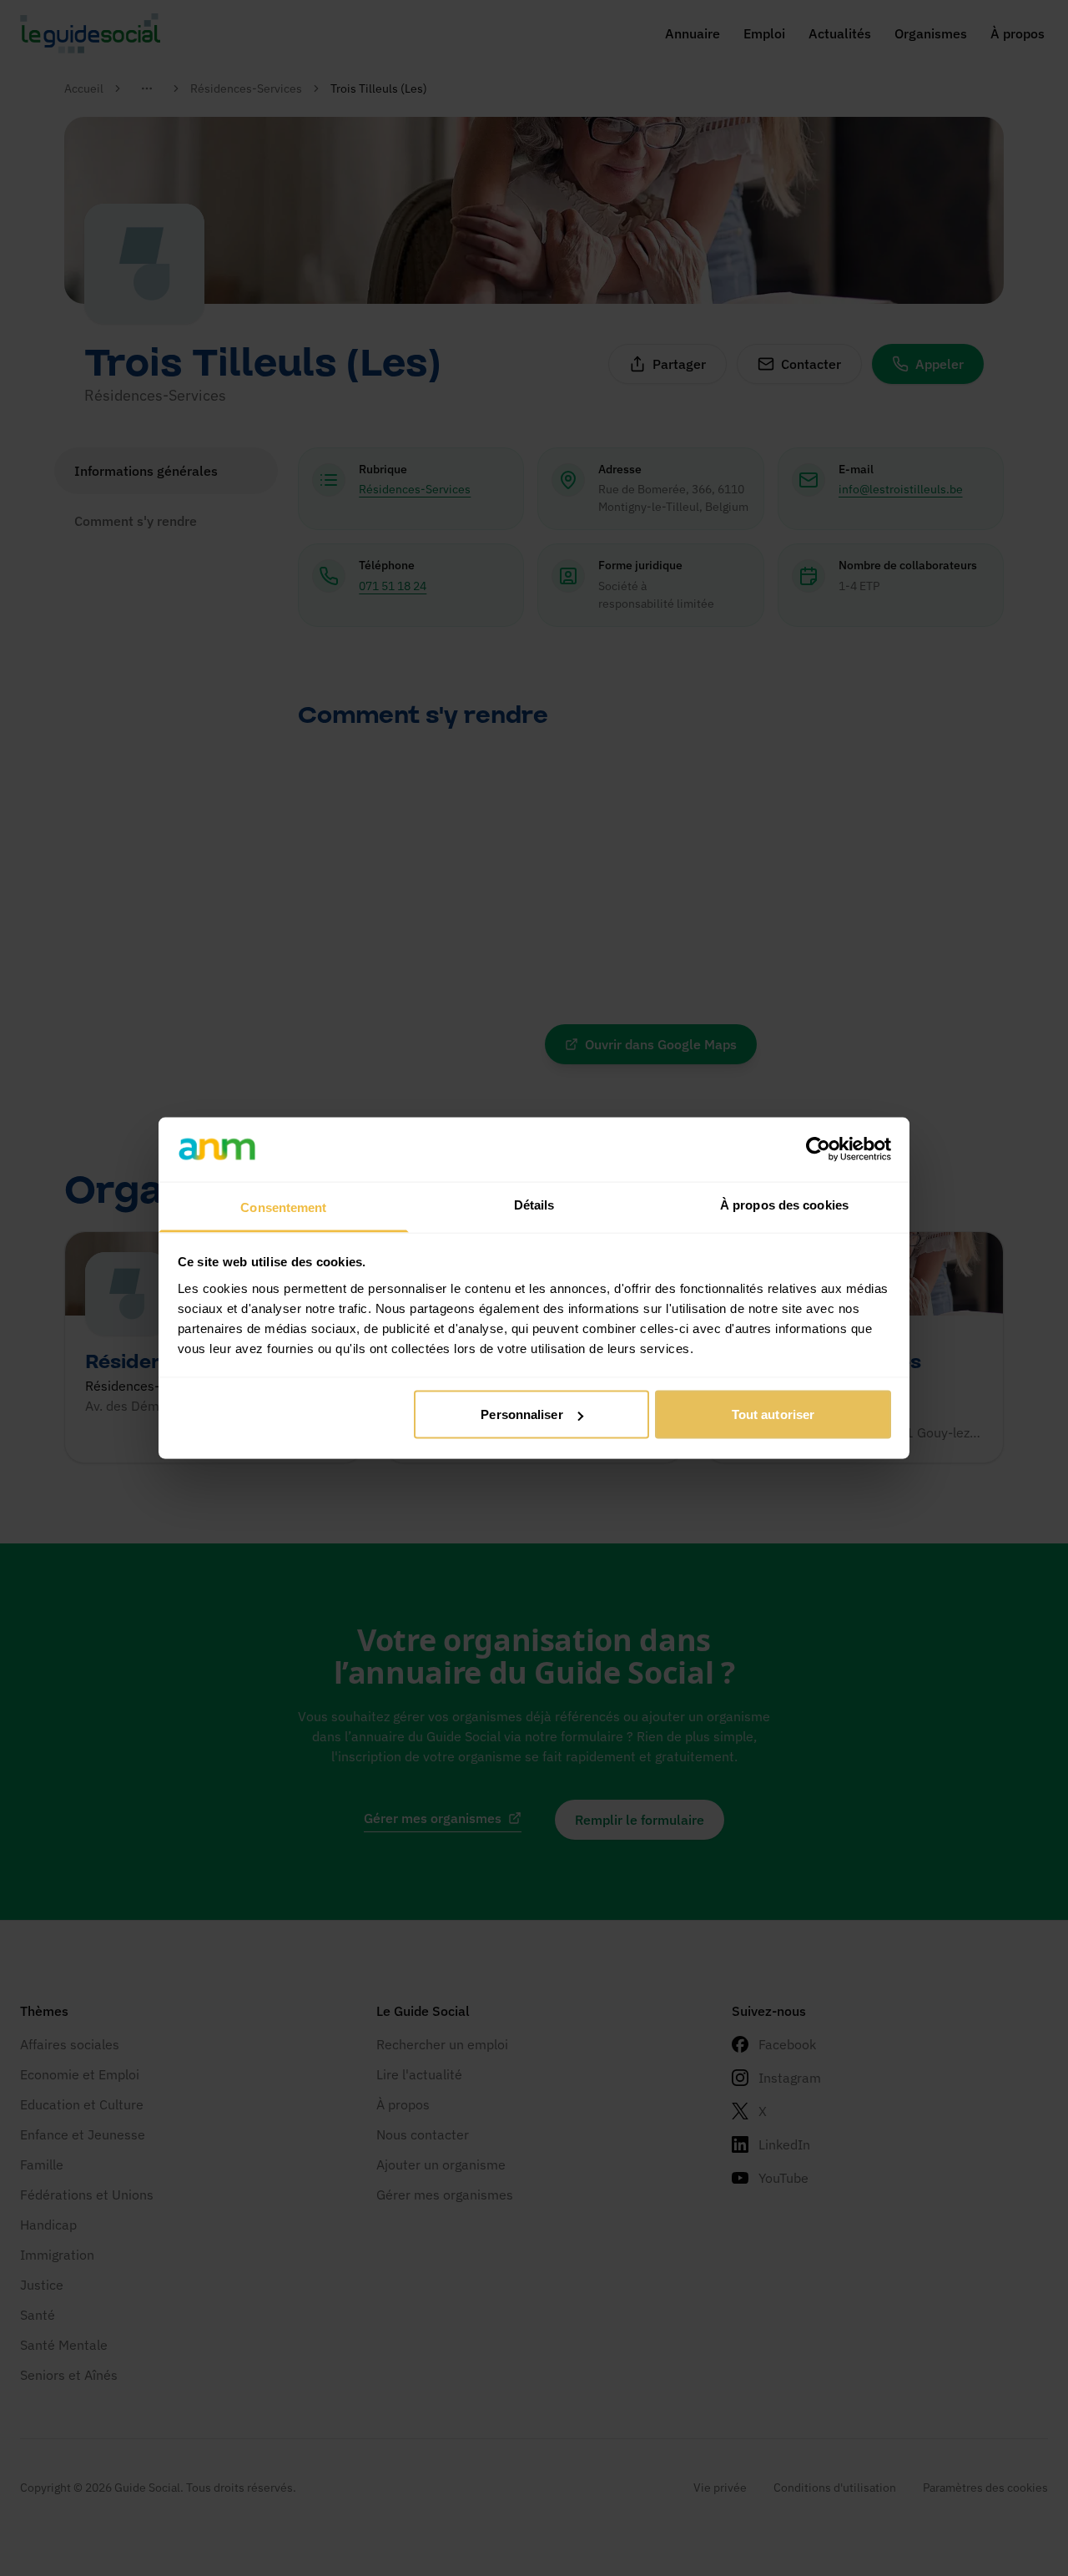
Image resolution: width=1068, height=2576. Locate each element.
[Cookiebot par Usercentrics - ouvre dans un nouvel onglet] (818, 1149)
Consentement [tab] (283, 1207)
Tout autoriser (773, 1414)
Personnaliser (521, 1414)
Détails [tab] (534, 1204)
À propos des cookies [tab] (784, 1204)
